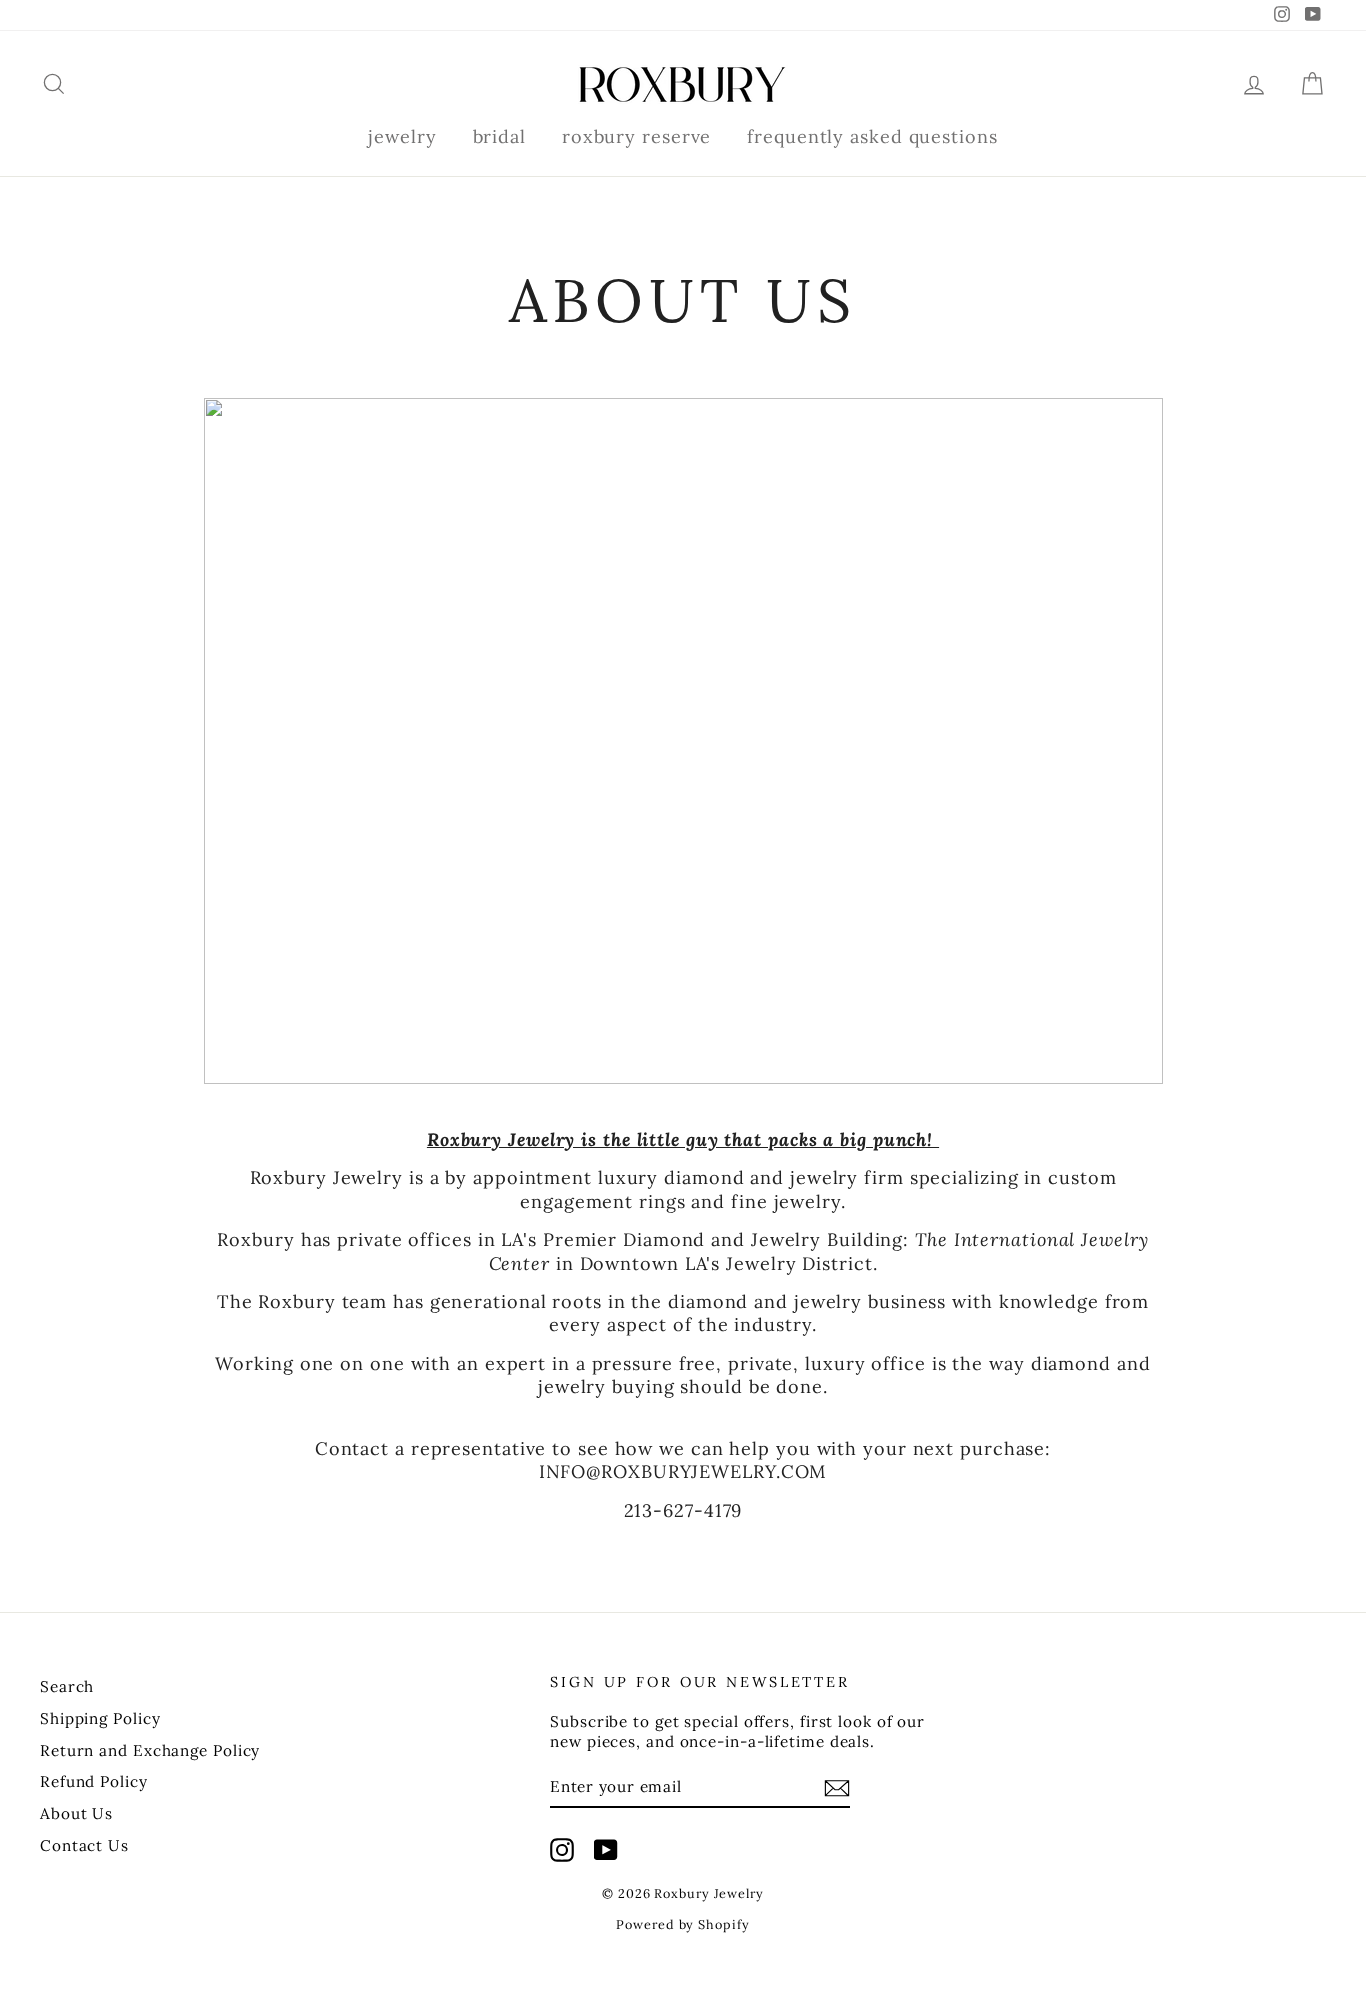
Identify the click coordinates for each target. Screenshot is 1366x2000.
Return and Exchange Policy (150, 1750)
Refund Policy (94, 1781)
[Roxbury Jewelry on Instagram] (562, 1850)
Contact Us (84, 1845)
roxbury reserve (637, 136)
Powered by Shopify (682, 1924)
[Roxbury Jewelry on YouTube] (606, 1850)
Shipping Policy (100, 1718)
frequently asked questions (872, 136)
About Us (76, 1813)
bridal (499, 136)
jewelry (402, 136)
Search (67, 1686)
